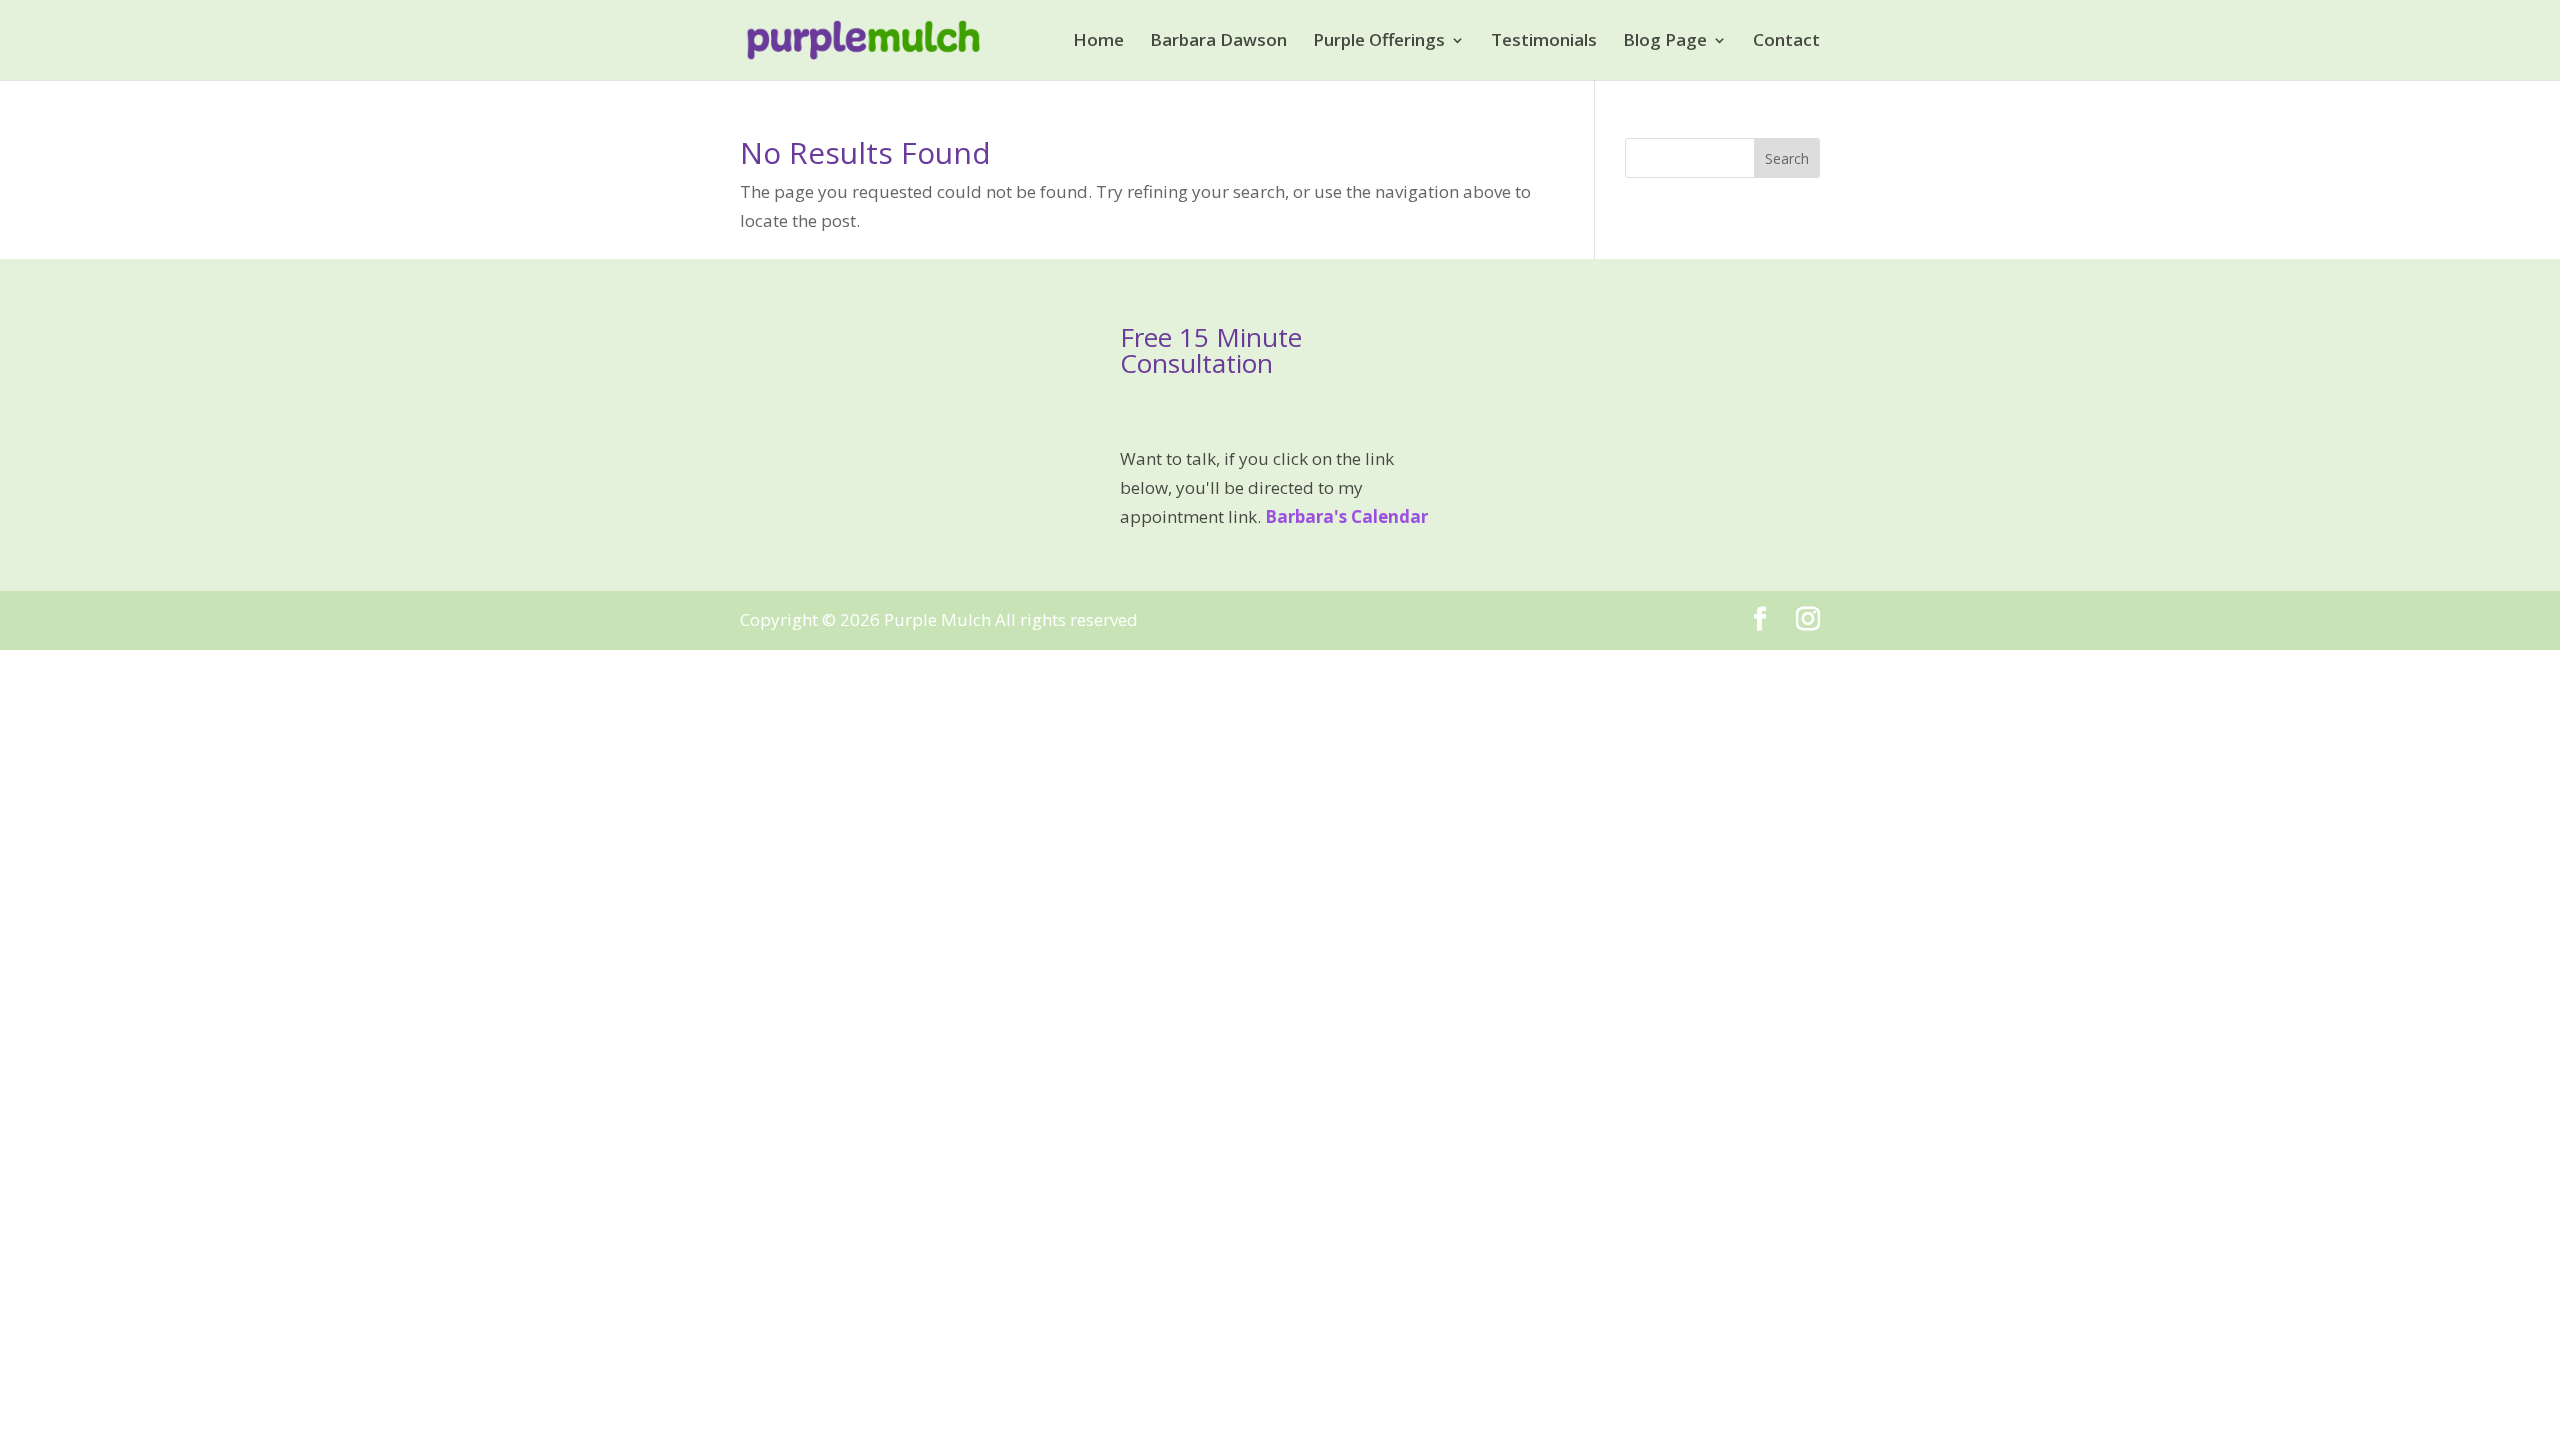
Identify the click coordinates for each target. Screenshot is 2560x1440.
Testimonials (1544, 42)
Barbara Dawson (1218, 42)
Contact (1786, 42)
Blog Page (1665, 42)
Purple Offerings (1379, 42)
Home (1098, 42)
